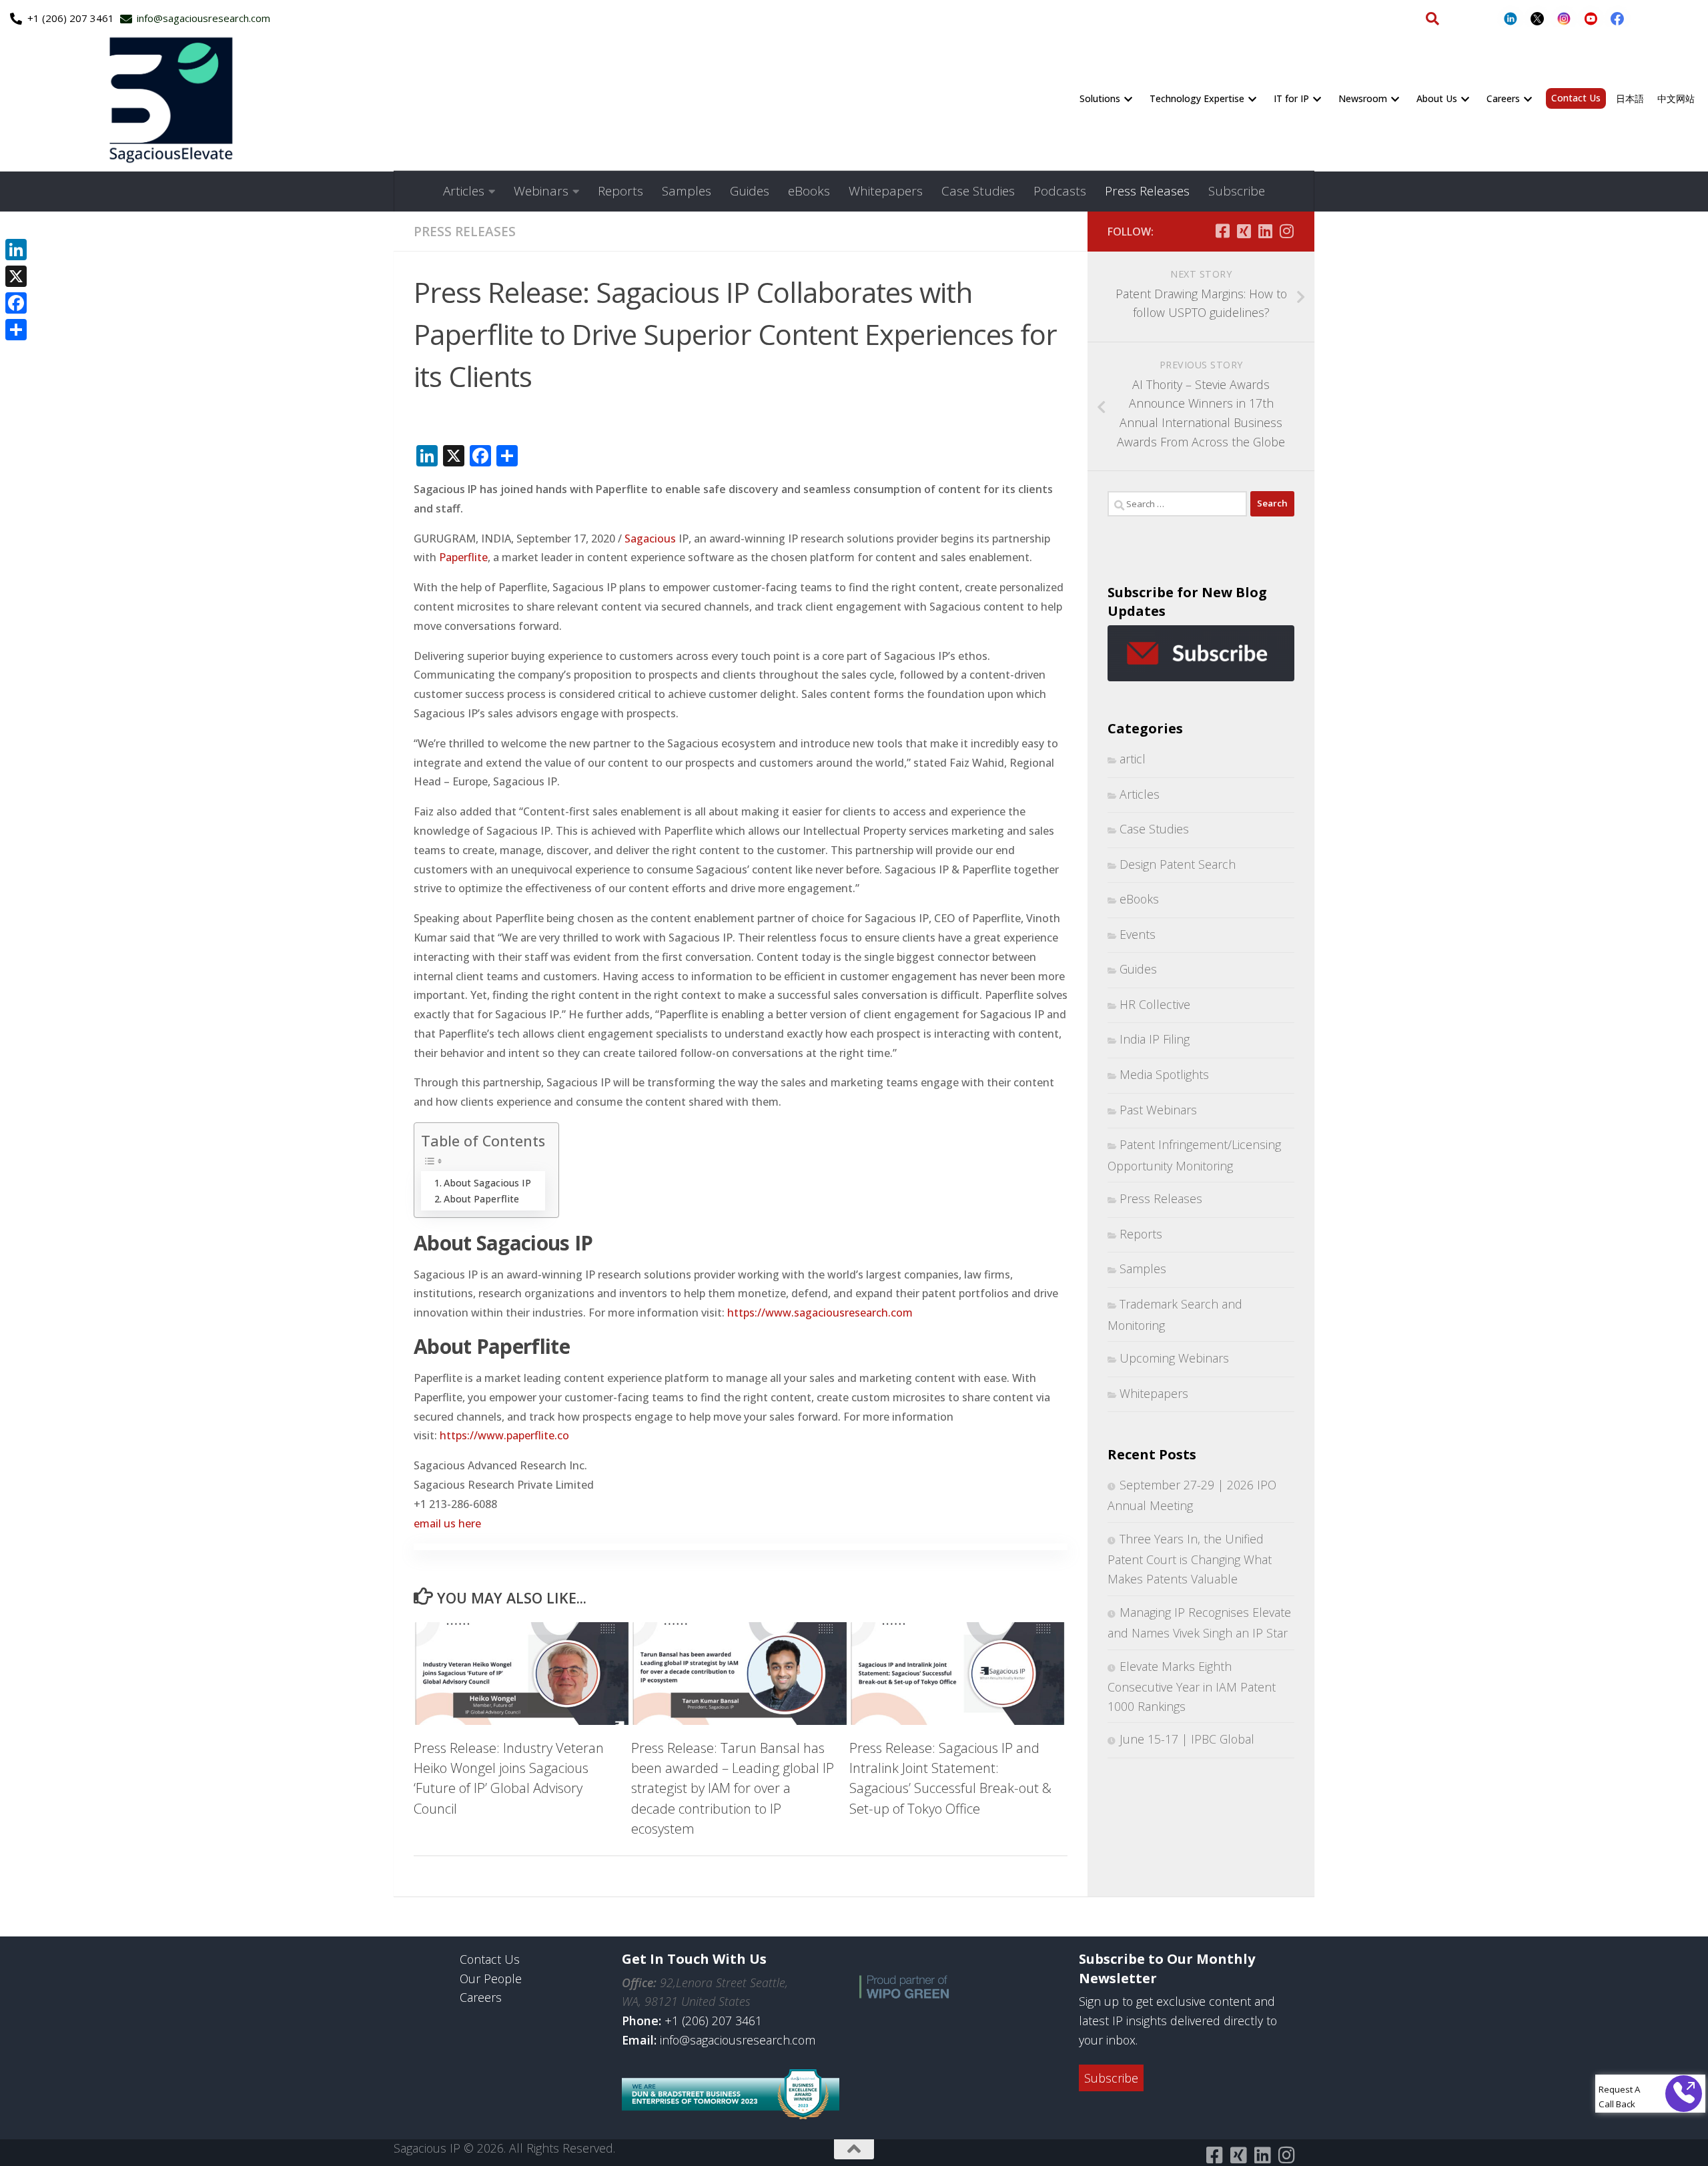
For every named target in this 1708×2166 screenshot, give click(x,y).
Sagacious (650, 538)
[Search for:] (1177, 504)
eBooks (809, 191)
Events (1138, 934)
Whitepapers (886, 191)
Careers (1503, 98)
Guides (750, 191)
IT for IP (1291, 98)
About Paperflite (481, 1199)
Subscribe (1237, 191)
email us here (447, 1523)
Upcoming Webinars (1174, 1358)
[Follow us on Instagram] (1286, 231)
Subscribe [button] (1111, 2078)
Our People (491, 1978)
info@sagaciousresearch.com (738, 2040)
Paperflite (463, 557)
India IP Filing (1155, 1039)
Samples (687, 191)
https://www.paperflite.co (504, 1435)
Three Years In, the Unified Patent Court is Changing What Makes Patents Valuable (1190, 1559)
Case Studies (978, 191)
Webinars (541, 191)
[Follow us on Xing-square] (1244, 231)
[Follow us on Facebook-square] (1222, 231)
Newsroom (1363, 98)
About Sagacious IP (487, 1183)
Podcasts (1060, 191)
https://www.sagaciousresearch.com (820, 1313)
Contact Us (1576, 98)
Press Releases (1147, 191)
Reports (620, 191)
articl (1133, 759)
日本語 (1630, 98)
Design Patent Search (1178, 864)
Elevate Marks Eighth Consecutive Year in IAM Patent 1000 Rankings (1192, 1686)
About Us (1437, 98)
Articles (464, 191)
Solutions (1100, 98)
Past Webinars (1158, 1110)
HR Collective (1155, 1004)
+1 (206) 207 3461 (713, 2021)
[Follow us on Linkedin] (1265, 231)
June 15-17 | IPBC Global (1187, 1739)
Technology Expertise (1197, 98)
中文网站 (1676, 98)
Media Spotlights (1164, 1074)
